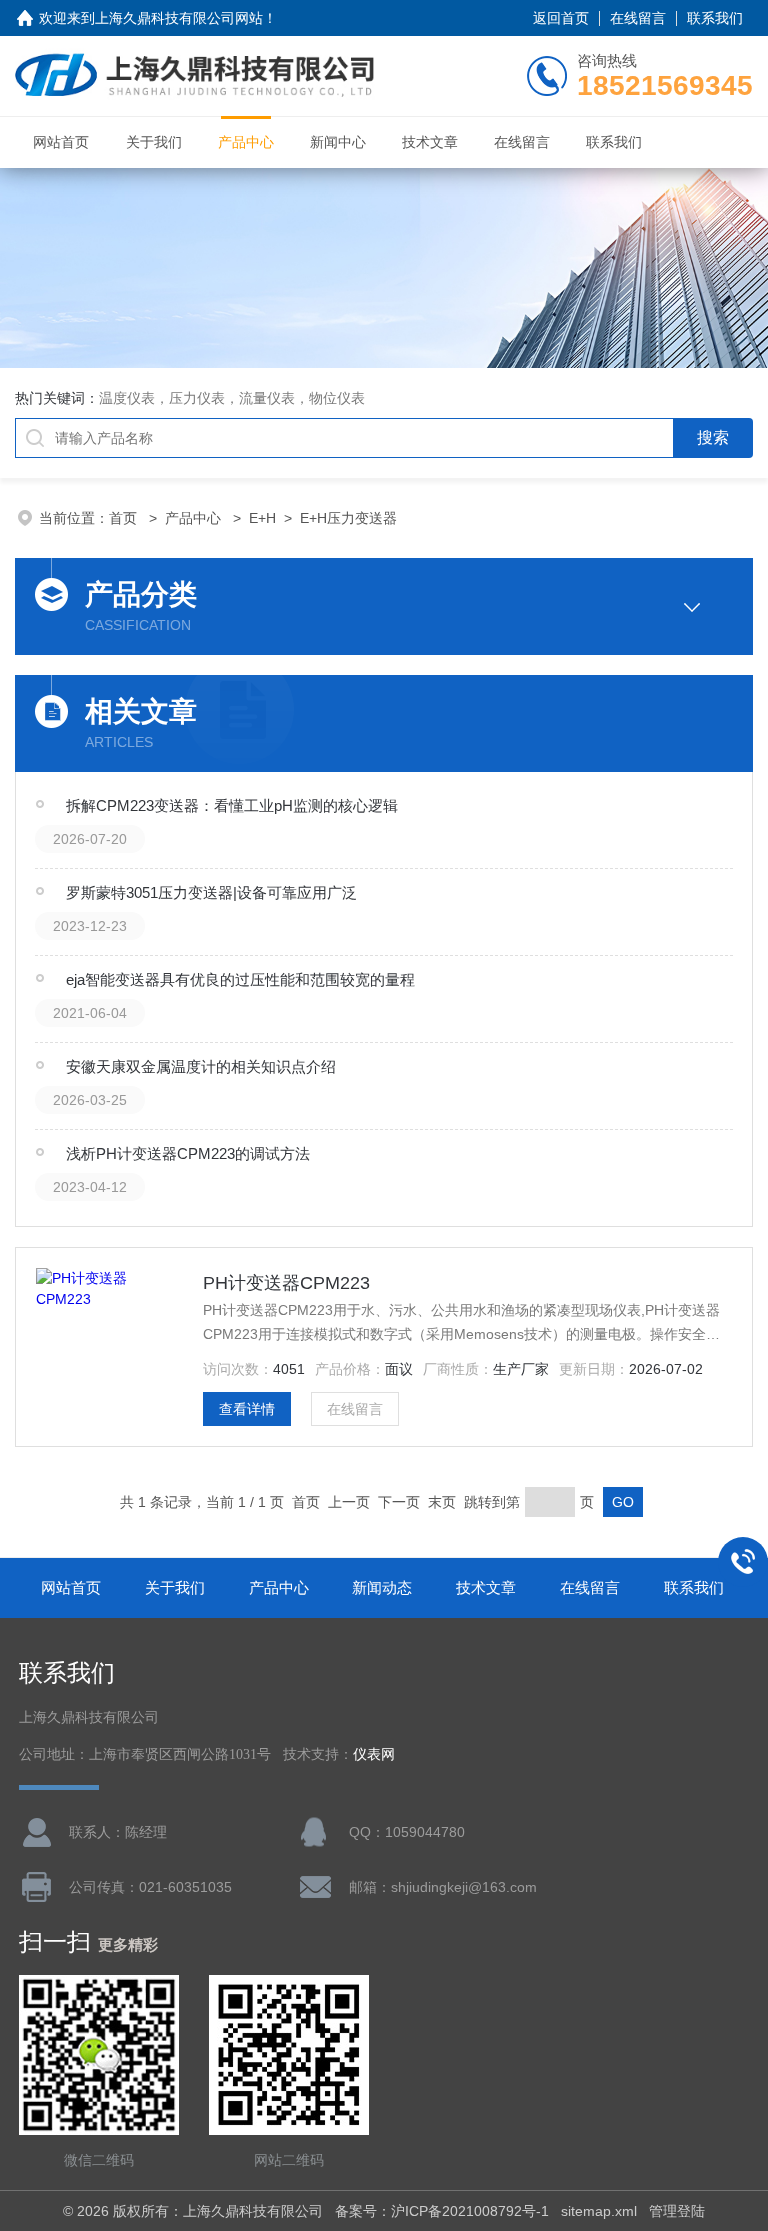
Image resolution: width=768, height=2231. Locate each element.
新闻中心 (338, 142)
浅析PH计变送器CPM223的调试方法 (188, 1153)
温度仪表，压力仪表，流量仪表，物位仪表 (232, 398)
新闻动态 (382, 1587)
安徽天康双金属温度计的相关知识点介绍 (201, 1066)
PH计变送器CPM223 (286, 1283)
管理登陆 (677, 2211)
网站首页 (61, 142)
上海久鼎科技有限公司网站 (179, 18)
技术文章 (430, 142)
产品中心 (246, 142)
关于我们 (154, 142)
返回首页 (561, 18)
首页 (125, 518)
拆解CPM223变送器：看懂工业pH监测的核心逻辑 (232, 805)
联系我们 (715, 18)
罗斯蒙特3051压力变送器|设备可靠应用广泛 (211, 892)
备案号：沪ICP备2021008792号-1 (442, 2211)
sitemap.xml (599, 2211)
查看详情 (247, 1409)
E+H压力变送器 (348, 518)
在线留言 (638, 18)
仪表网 (374, 1754)
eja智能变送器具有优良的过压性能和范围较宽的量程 (240, 979)
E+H (262, 518)
